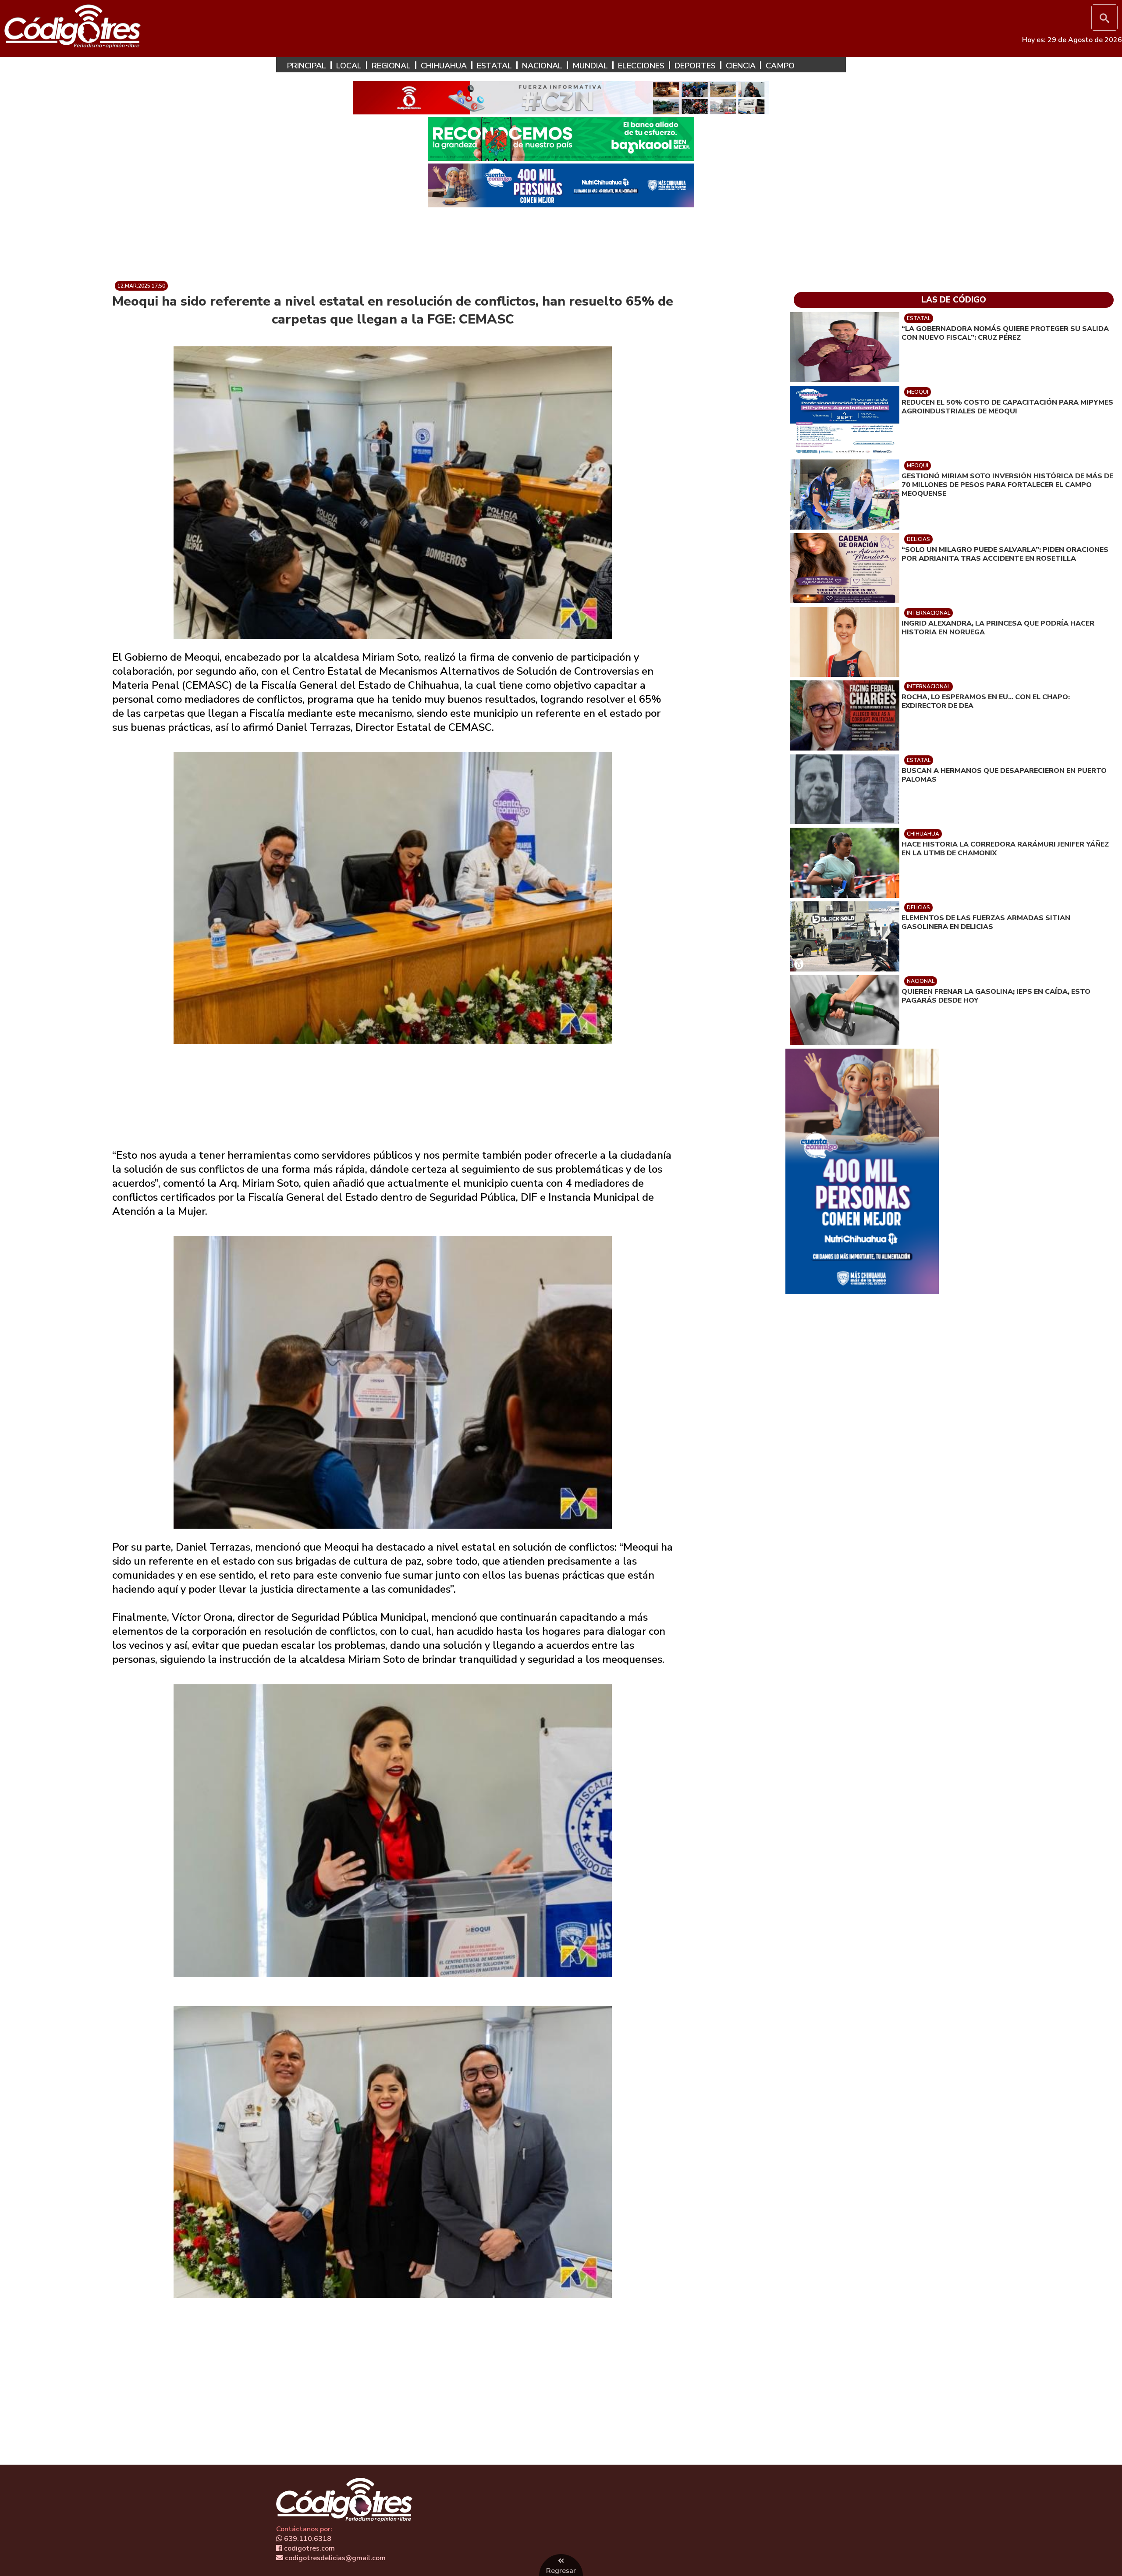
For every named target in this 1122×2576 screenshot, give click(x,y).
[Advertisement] (561, 241)
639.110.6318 (307, 2539)
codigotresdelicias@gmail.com (334, 2558)
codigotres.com (309, 2548)
